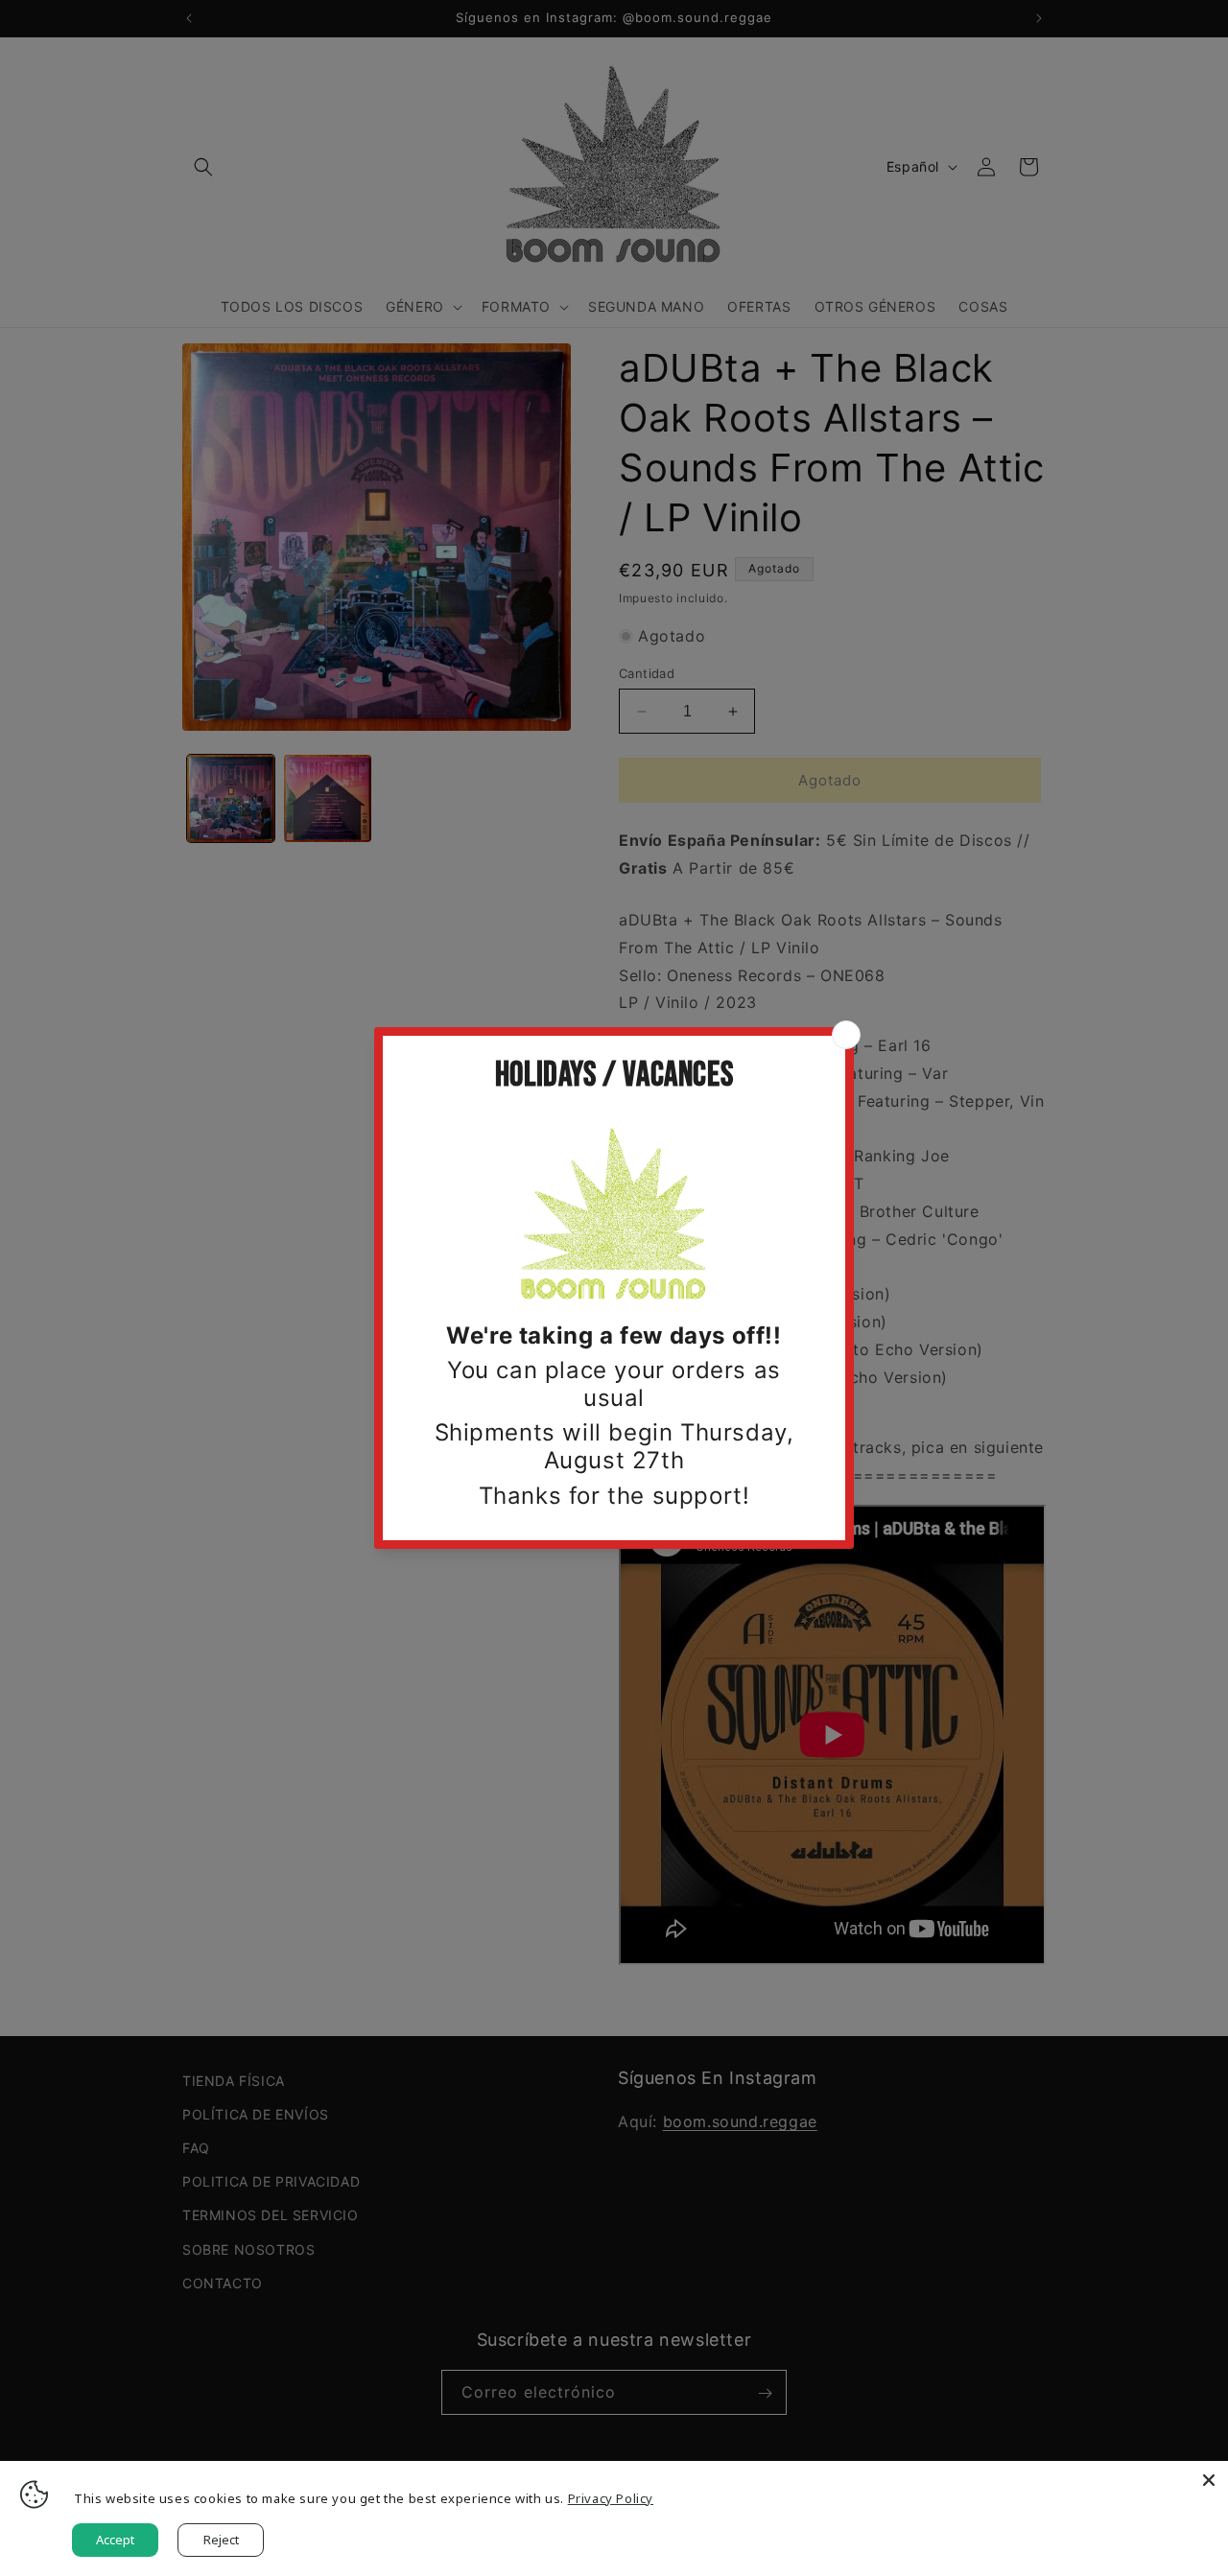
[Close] (1209, 2480)
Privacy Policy (611, 2498)
